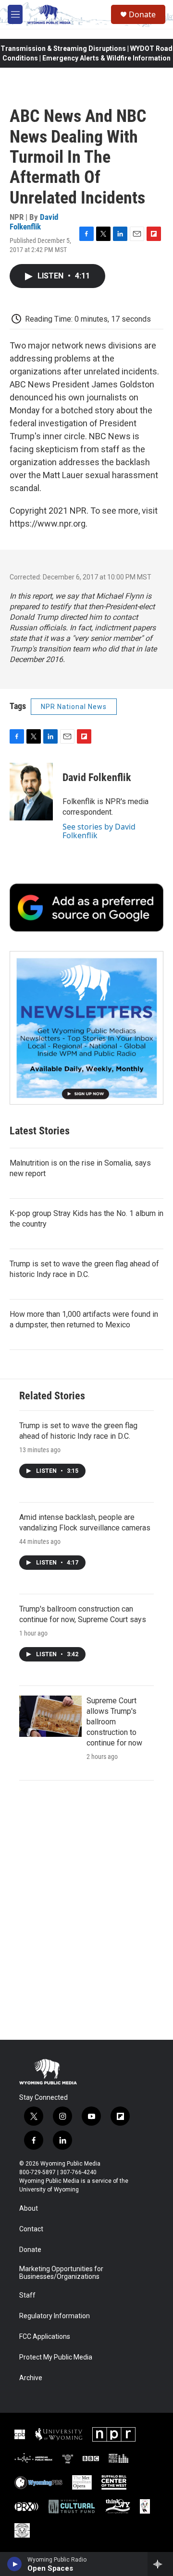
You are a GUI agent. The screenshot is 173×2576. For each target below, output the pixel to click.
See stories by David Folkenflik (99, 831)
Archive (31, 2378)
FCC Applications (45, 2337)
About (29, 2209)
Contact (31, 2229)
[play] (15, 2564)
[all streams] (160, 2564)
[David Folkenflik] (31, 792)
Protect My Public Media (56, 2357)
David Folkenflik (34, 222)
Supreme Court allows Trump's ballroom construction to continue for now (114, 1722)
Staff (27, 2295)
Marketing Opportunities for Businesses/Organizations (61, 2273)
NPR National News (74, 707)
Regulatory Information (55, 2316)
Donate (142, 14)
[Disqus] (86, 1910)
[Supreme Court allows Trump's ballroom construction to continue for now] (50, 1716)
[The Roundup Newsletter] (86, 1028)
